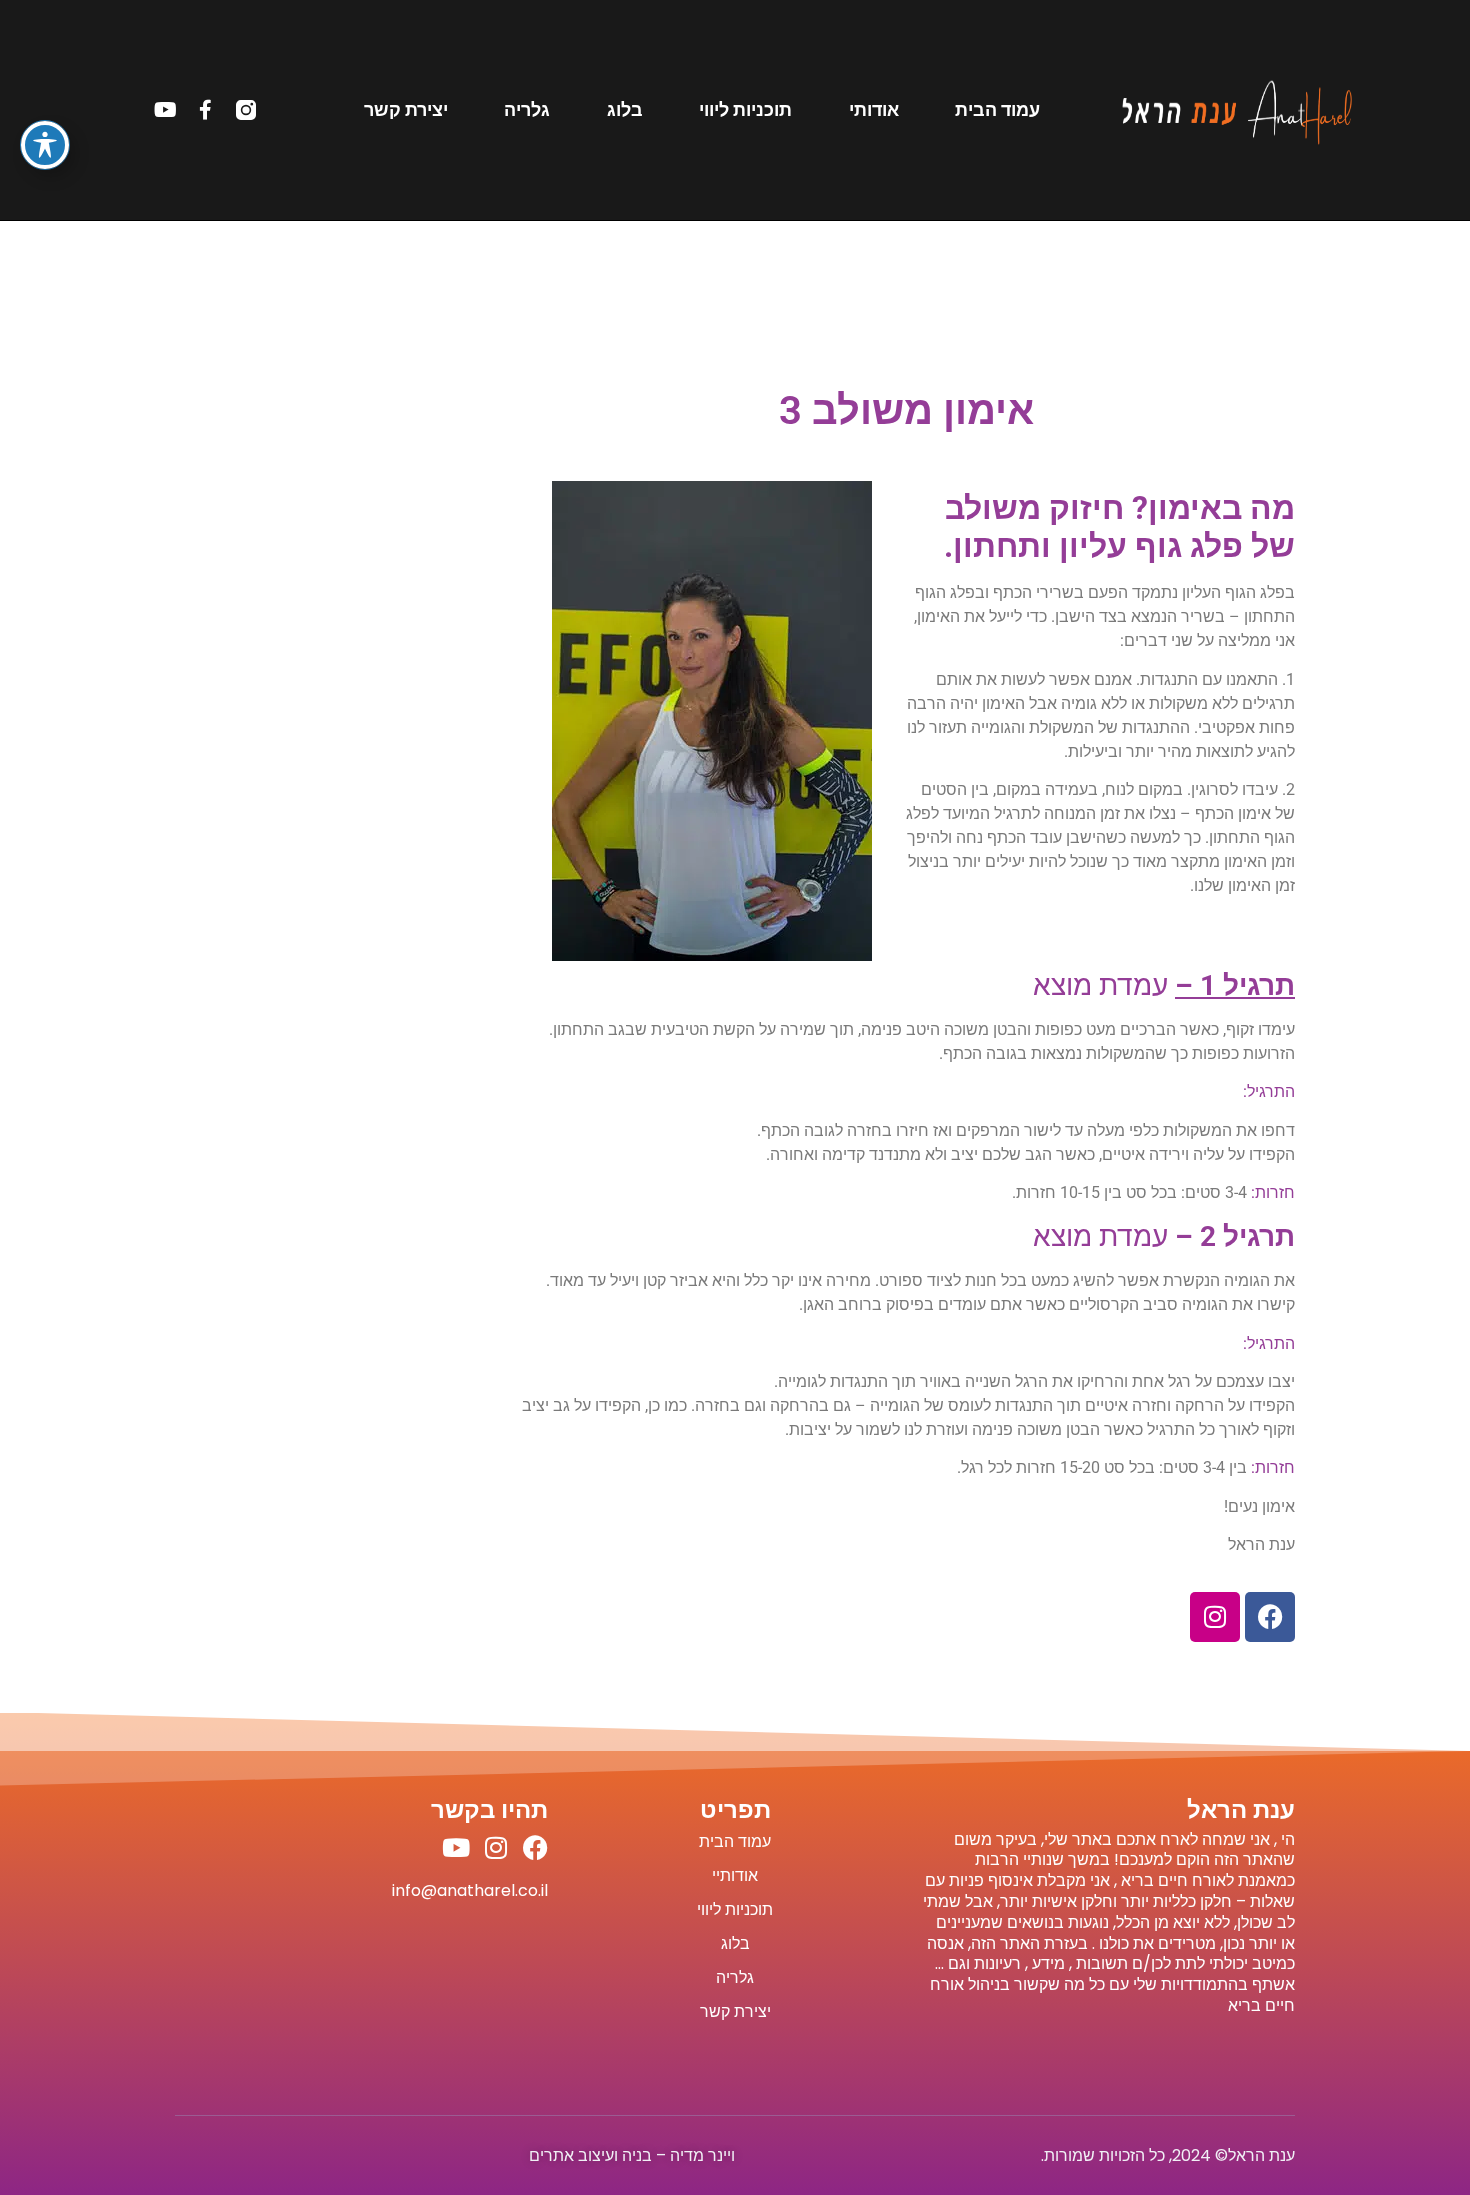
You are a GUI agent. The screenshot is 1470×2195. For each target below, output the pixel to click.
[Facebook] (1270, 1617)
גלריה (527, 110)
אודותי (874, 110)
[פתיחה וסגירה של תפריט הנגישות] (45, 145)
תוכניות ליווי (745, 110)
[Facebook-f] (206, 110)
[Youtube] (166, 110)
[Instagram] (1215, 1617)
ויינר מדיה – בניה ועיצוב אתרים (632, 2155)
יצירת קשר (406, 110)
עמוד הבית (997, 110)
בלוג (625, 110)
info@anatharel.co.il (470, 1890)
